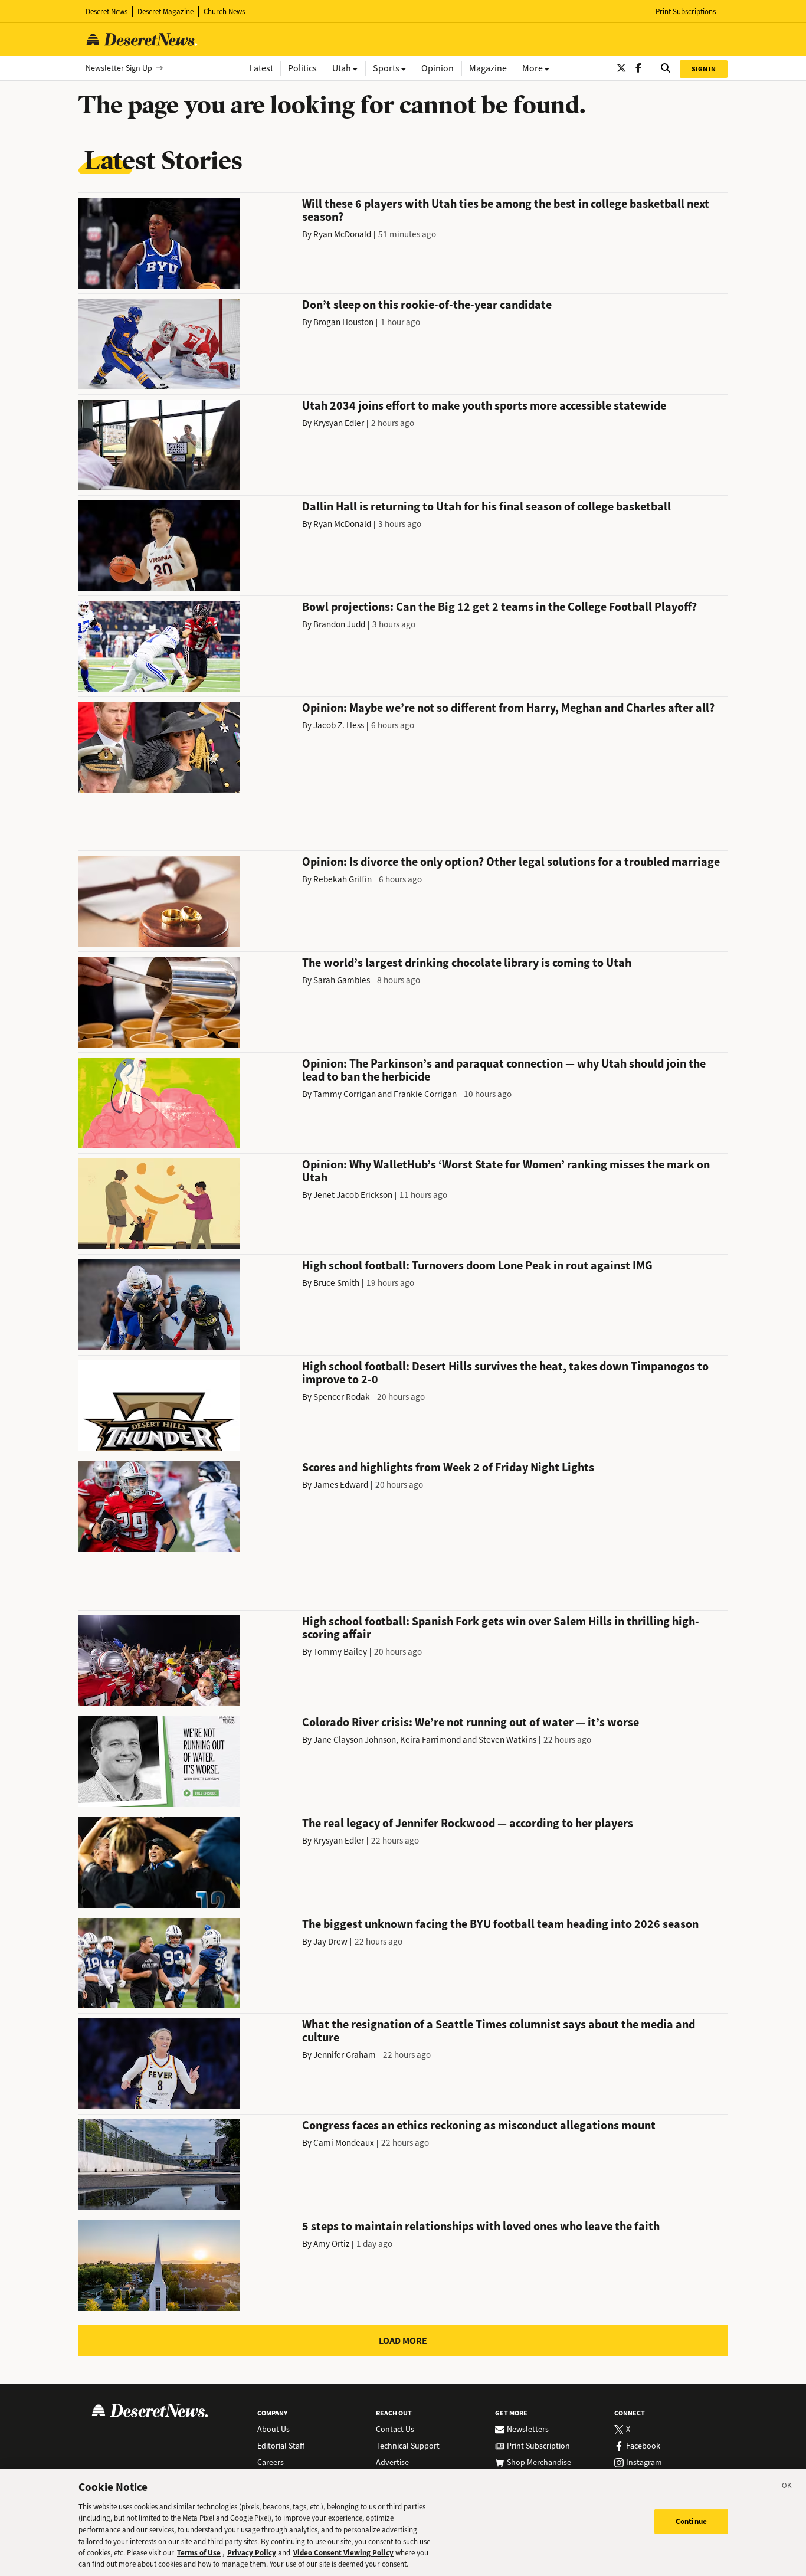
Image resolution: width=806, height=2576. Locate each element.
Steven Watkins (507, 1740)
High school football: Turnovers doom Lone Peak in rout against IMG (477, 1266)
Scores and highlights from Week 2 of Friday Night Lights (448, 1467)
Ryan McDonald (342, 234)
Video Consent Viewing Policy (343, 2553)
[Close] (787, 2487)
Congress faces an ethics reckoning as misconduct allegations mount (479, 2125)
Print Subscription (538, 2446)
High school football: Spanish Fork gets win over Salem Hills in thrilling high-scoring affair (501, 1628)
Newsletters (528, 2430)
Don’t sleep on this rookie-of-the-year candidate (427, 305)
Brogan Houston (343, 322)
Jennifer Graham (345, 2055)
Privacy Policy (252, 2553)
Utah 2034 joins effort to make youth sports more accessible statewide (484, 406)
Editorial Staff (281, 2446)
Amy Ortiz (331, 2244)
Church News (224, 12)
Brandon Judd (339, 624)
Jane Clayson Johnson (355, 1740)
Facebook (643, 2446)
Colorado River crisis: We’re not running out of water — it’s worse (471, 1722)
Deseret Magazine (166, 12)
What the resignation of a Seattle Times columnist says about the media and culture (499, 2031)
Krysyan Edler (339, 423)
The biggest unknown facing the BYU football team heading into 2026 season (500, 1924)
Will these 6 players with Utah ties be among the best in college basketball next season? (506, 210)
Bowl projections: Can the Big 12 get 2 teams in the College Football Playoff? (499, 607)
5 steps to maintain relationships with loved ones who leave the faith (481, 2226)
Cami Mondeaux (344, 2143)
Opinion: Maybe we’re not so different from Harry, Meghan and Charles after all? (508, 708)
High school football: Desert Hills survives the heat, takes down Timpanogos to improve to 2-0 (505, 1373)
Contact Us (395, 2430)
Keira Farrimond (430, 1740)
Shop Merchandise (539, 2463)
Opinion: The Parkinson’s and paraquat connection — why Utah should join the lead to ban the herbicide (504, 1070)
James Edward (341, 1485)
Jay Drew (330, 1942)
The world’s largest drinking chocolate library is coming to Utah (467, 963)
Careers (271, 2463)
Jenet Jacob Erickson (353, 1195)
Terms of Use (199, 2553)
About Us (273, 2430)
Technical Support (408, 2446)
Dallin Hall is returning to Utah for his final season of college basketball (486, 507)
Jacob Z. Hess (339, 725)
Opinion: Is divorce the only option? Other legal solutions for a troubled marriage (511, 862)
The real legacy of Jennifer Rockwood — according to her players (468, 1823)
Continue (691, 2521)
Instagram (644, 2463)
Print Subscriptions (686, 12)
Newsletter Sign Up (119, 68)
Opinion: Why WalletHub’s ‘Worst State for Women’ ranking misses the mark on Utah (506, 1171)
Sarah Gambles (342, 980)
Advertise (392, 2463)
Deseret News (107, 12)
